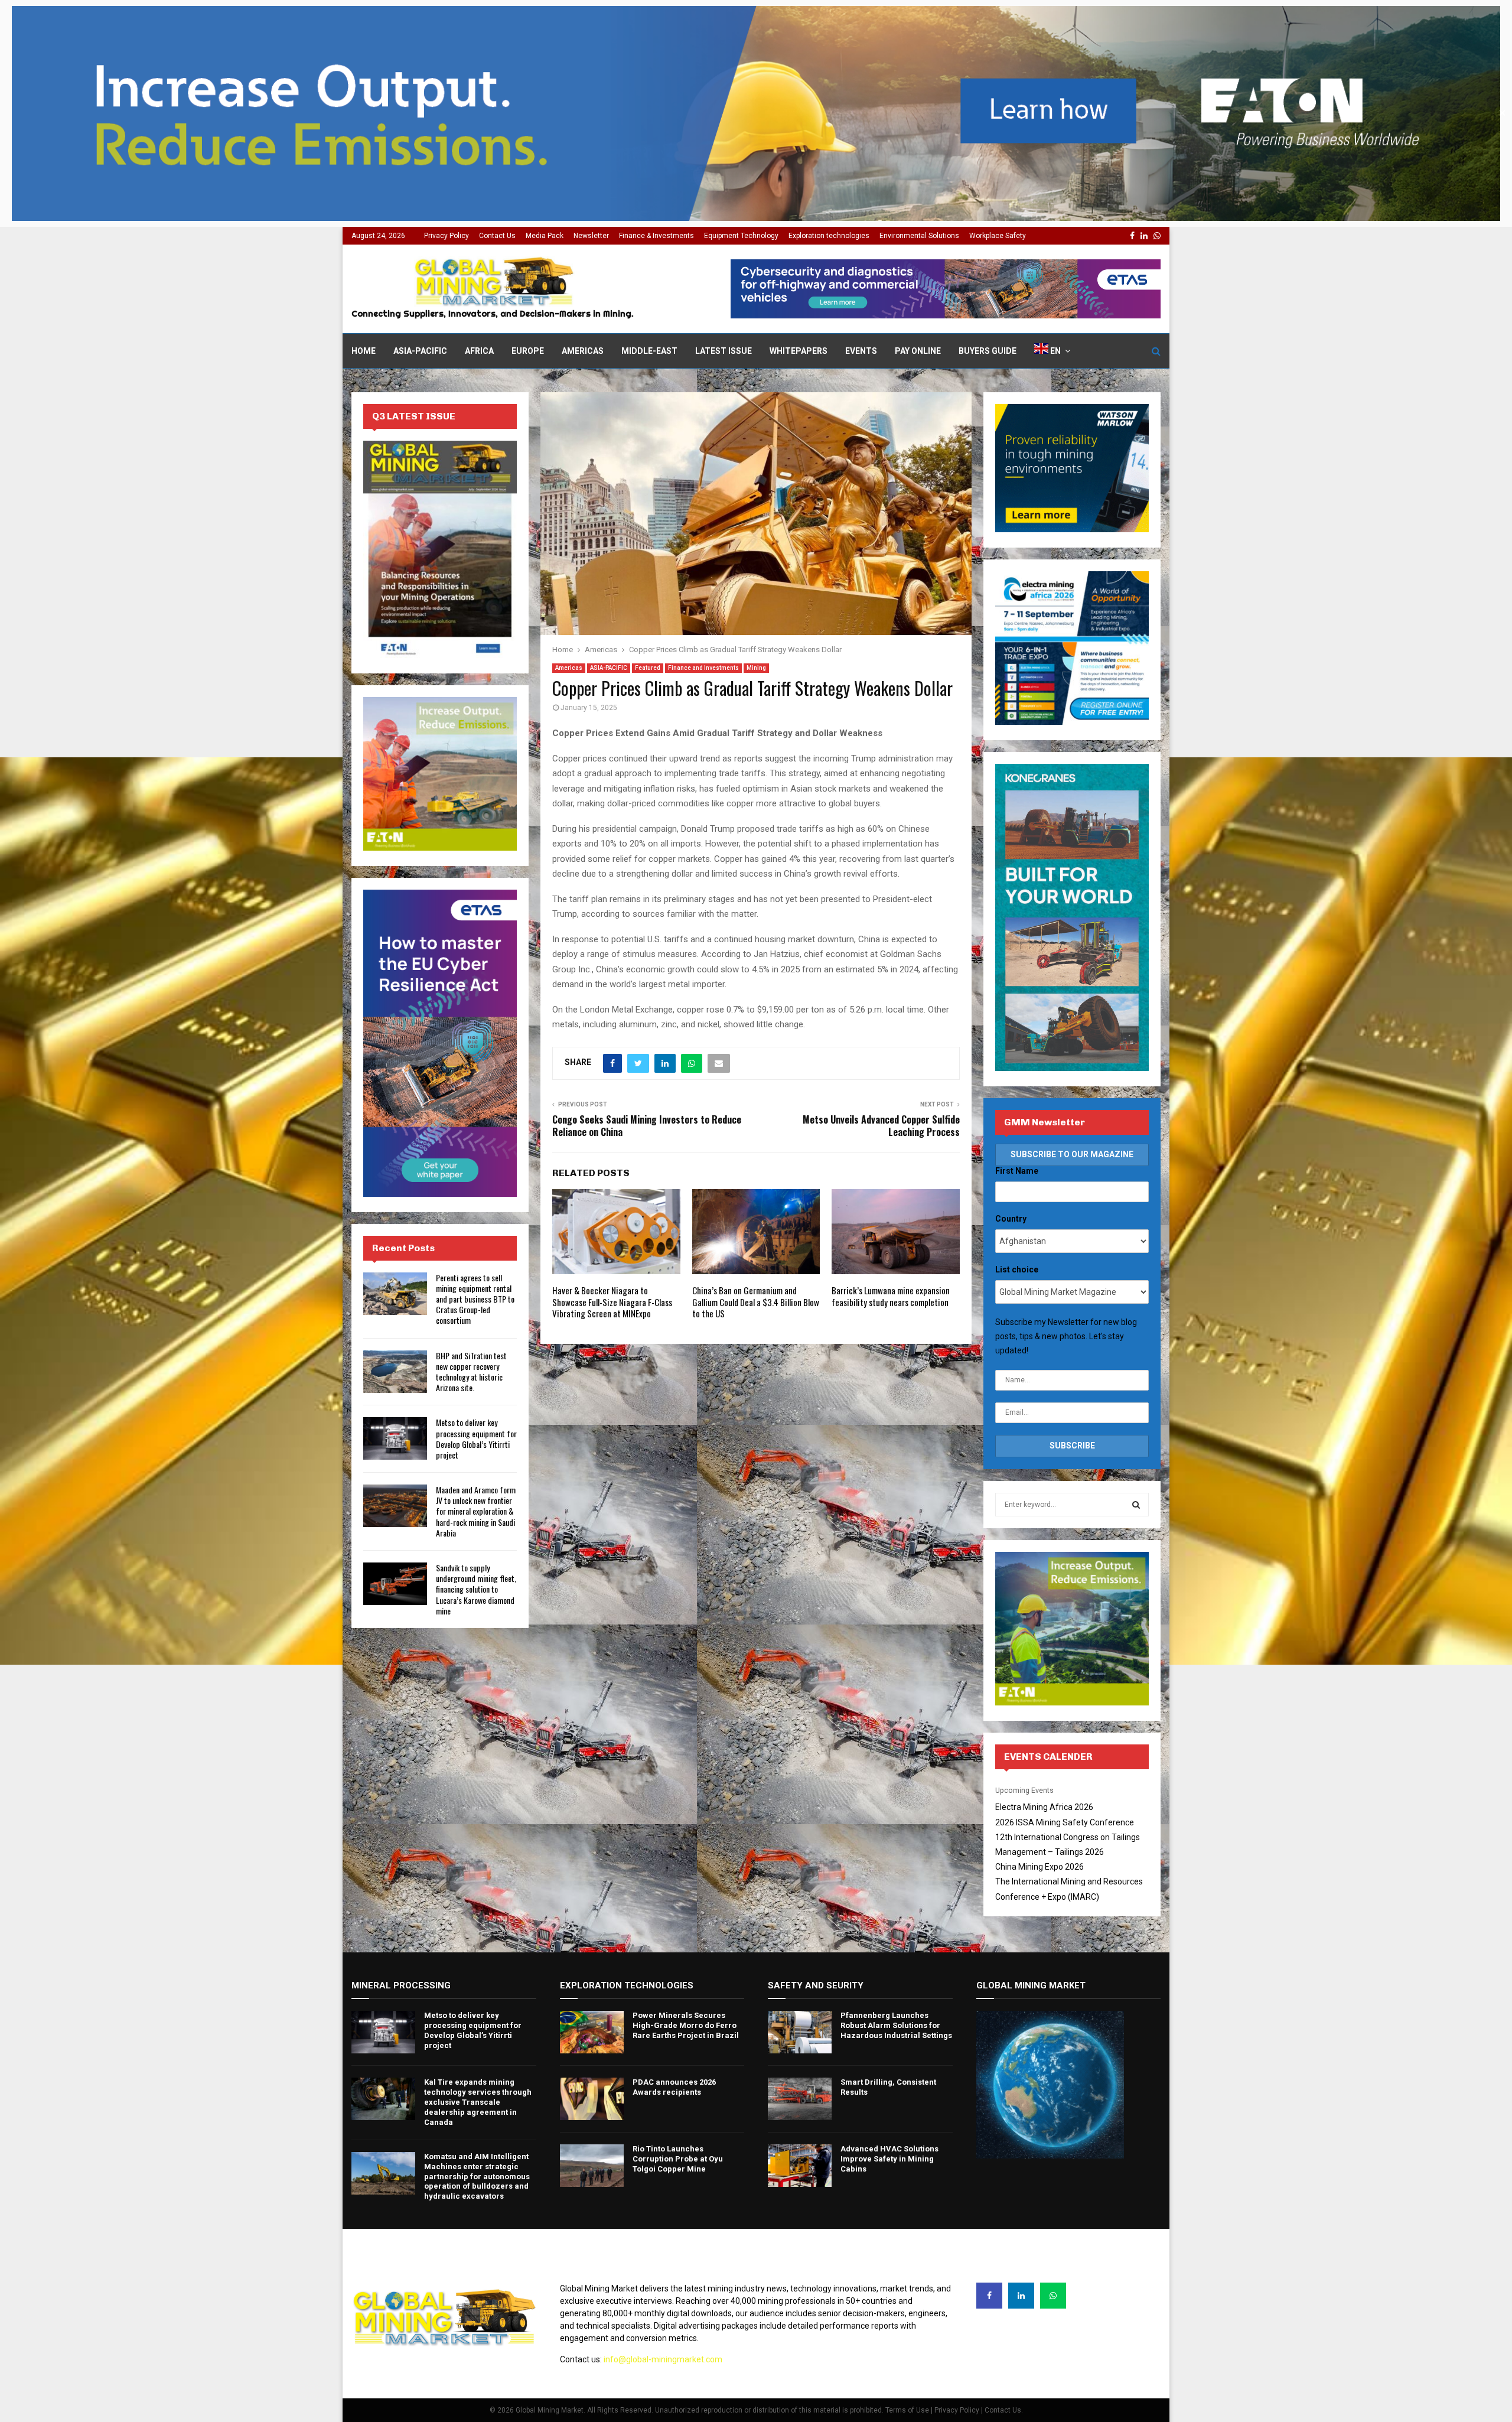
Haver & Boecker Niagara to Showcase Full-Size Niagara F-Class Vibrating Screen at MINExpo (612, 1302)
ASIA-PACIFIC (420, 351)
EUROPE (528, 351)
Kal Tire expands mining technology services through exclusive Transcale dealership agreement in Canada (478, 2102)
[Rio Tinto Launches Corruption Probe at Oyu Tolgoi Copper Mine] (592, 2166)
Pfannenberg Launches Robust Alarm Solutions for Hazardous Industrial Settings (896, 2025)
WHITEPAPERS (799, 351)
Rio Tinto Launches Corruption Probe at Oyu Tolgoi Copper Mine (678, 2159)
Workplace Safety (998, 236)
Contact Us (497, 236)
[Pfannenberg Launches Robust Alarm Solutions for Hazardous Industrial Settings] (800, 2032)
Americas (583, 351)
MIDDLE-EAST (649, 351)
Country (1011, 1219)
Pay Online (918, 351)
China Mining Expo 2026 (1039, 1867)
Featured (648, 668)
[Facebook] (989, 2296)
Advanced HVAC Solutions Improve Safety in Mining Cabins (889, 2159)
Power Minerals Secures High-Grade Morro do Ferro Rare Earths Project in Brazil (686, 2025)
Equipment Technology (741, 236)
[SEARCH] (1136, 1505)
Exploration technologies (829, 236)
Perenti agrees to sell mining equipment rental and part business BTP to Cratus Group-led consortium (475, 1299)
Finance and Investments (703, 668)
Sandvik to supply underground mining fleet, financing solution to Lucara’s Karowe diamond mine (476, 1589)
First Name (1017, 1171)
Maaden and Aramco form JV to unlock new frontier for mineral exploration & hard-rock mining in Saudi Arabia (476, 1511)
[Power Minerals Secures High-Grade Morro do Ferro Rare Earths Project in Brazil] (592, 2032)
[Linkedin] (1021, 2296)
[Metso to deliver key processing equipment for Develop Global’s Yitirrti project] (395, 1438)
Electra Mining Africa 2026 (1044, 1807)
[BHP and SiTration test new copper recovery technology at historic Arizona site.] (395, 1372)
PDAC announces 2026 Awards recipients (674, 2087)
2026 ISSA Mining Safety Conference (1065, 1822)
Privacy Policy (447, 236)
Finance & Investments (656, 236)
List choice (1017, 1269)
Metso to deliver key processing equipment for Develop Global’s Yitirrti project (476, 1438)
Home (364, 351)
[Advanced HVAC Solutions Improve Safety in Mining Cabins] (800, 2166)
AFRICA (479, 351)
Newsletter (591, 236)
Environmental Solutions (919, 236)
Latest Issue (724, 351)
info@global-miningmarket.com (663, 2359)
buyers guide (988, 351)
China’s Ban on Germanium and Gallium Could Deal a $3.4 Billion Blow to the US (756, 1302)
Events (861, 351)
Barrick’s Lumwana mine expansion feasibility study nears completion (891, 1296)
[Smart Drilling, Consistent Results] (800, 2099)
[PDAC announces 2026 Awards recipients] (592, 2099)
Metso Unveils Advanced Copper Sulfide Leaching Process (881, 1126)
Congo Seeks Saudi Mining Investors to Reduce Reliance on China (647, 1126)
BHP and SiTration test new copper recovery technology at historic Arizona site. (471, 1372)
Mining (756, 668)
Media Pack (545, 236)
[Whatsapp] (1053, 2296)
